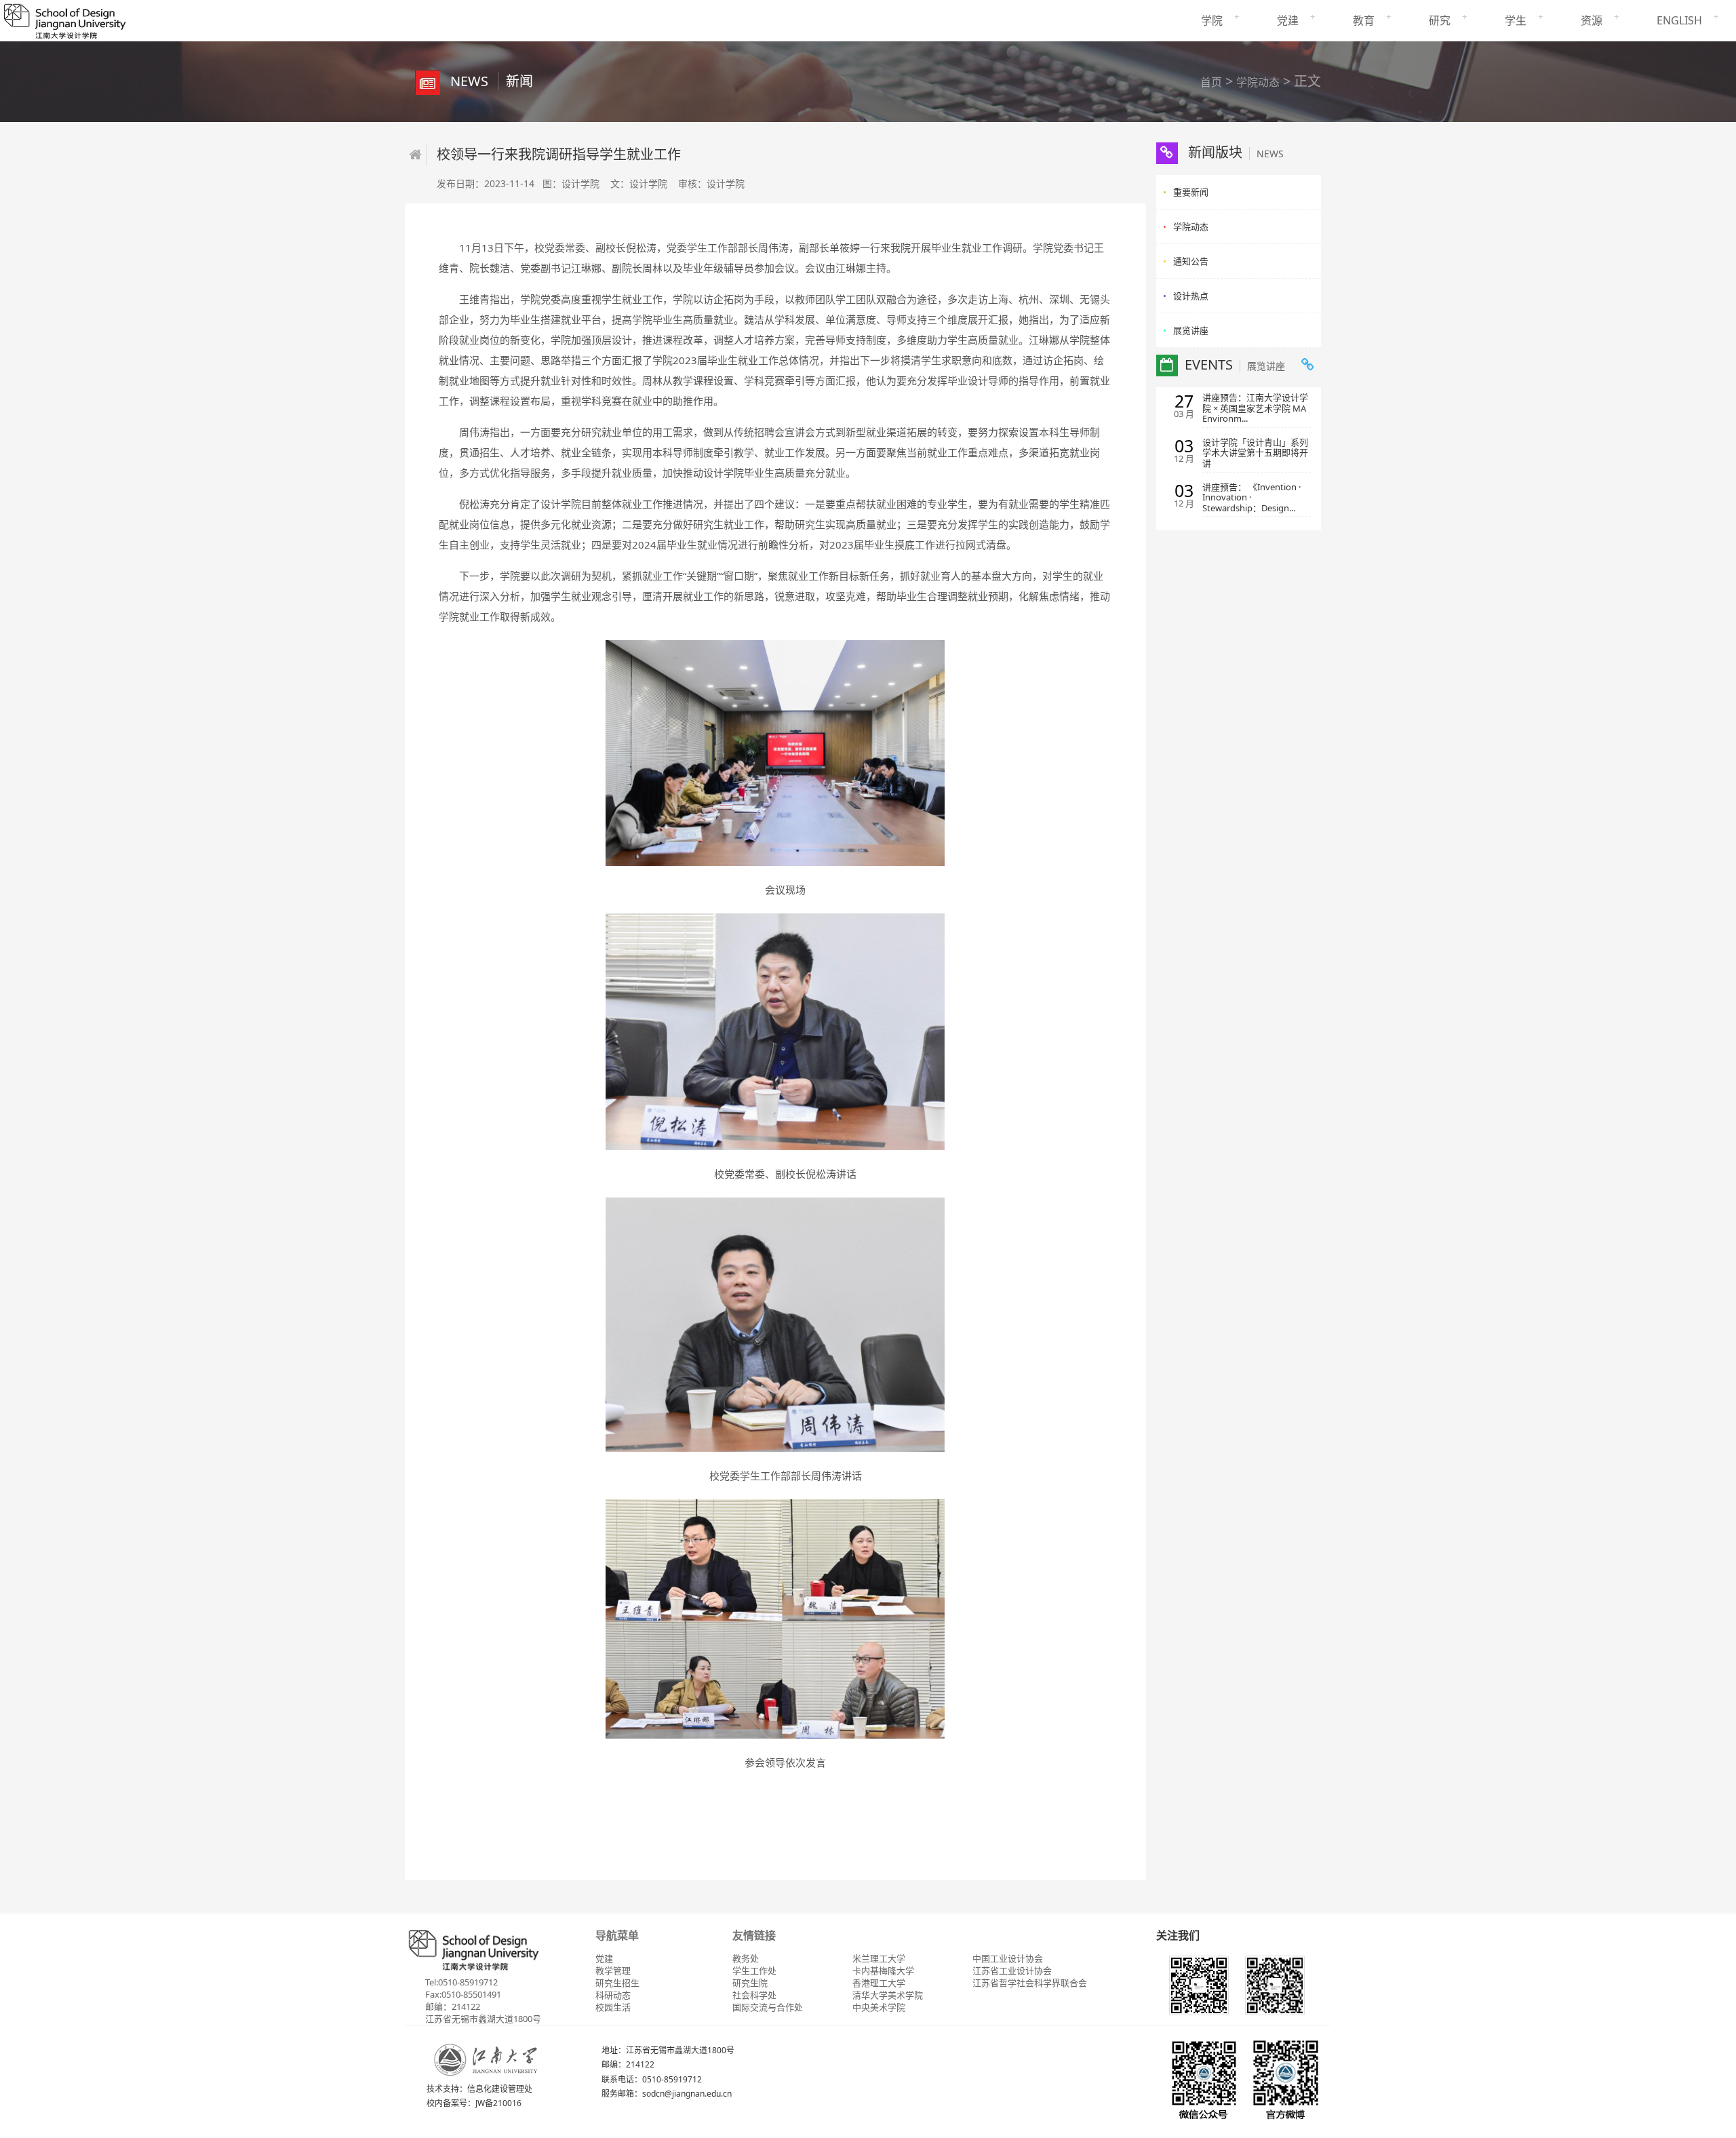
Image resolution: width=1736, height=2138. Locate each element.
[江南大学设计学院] (64, 19)
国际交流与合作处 (768, 2007)
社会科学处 (754, 1995)
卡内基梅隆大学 (883, 1971)
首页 (1211, 82)
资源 (1592, 20)
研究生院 (750, 1983)
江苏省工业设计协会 (1012, 1971)
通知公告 (1191, 261)
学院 (1212, 20)
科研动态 (613, 1995)
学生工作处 (754, 1971)
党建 (1288, 20)
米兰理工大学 (879, 1958)
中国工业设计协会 (1008, 1958)
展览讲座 (1191, 330)
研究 (1440, 20)
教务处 (746, 1958)
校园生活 (613, 2007)
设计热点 (1191, 296)
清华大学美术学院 (888, 1995)
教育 (1364, 20)
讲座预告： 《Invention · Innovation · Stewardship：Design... (1251, 498)
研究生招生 (617, 1983)
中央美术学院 (879, 2007)
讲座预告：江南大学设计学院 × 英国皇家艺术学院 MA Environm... (1255, 409)
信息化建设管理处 (500, 2089)
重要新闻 (1191, 192)
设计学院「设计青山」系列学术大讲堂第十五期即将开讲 (1255, 453)
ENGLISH (1679, 20)
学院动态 (1258, 82)
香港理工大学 (879, 1983)
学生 (1516, 20)
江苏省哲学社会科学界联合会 (1030, 1983)
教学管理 (613, 1971)
